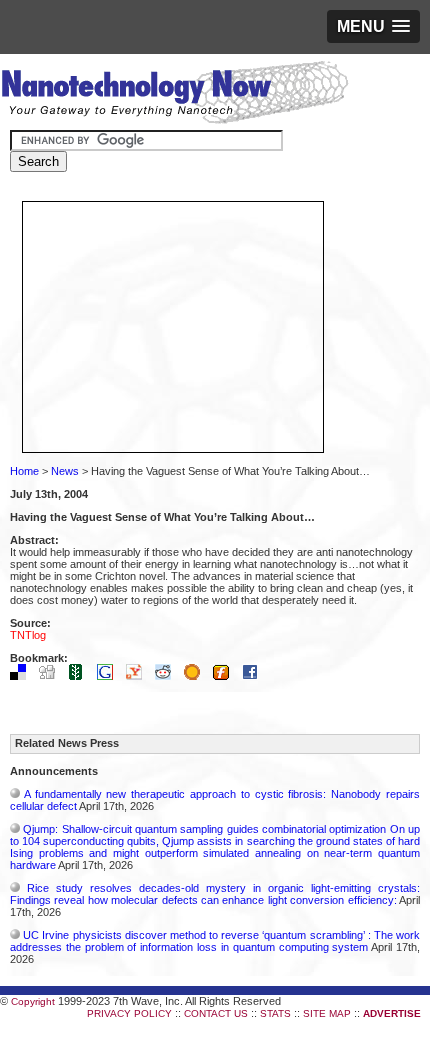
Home (24, 471)
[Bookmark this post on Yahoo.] (139, 676)
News (65, 471)
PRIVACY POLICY (129, 1013)
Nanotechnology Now (174, 95)
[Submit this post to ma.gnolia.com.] (197, 676)
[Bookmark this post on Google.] (110, 676)
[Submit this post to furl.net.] (226, 676)
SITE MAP (327, 1013)
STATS (275, 1013)
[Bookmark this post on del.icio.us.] (23, 676)
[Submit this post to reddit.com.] (168, 676)
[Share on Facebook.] (255, 676)
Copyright (33, 1001)
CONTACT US (216, 1013)
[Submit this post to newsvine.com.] (81, 676)
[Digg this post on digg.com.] (52, 676)
